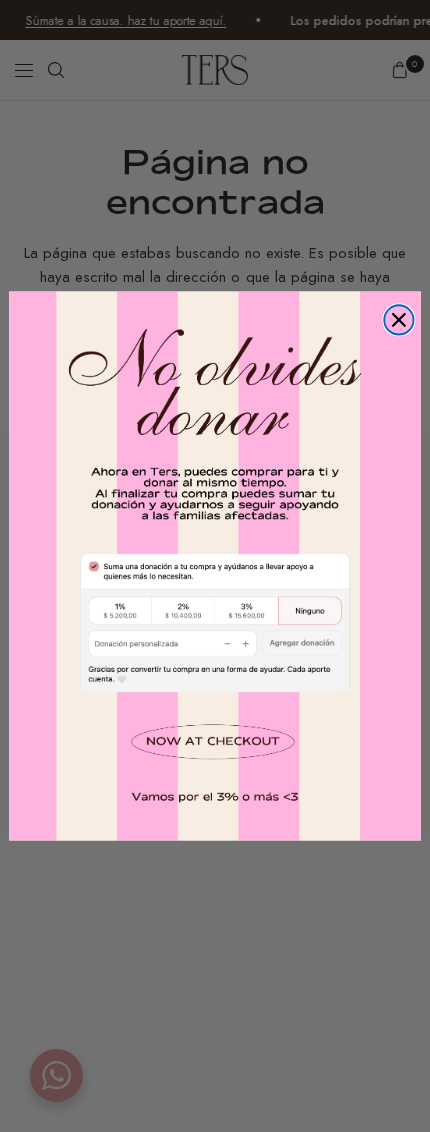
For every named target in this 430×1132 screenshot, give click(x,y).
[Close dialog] (398, 319)
